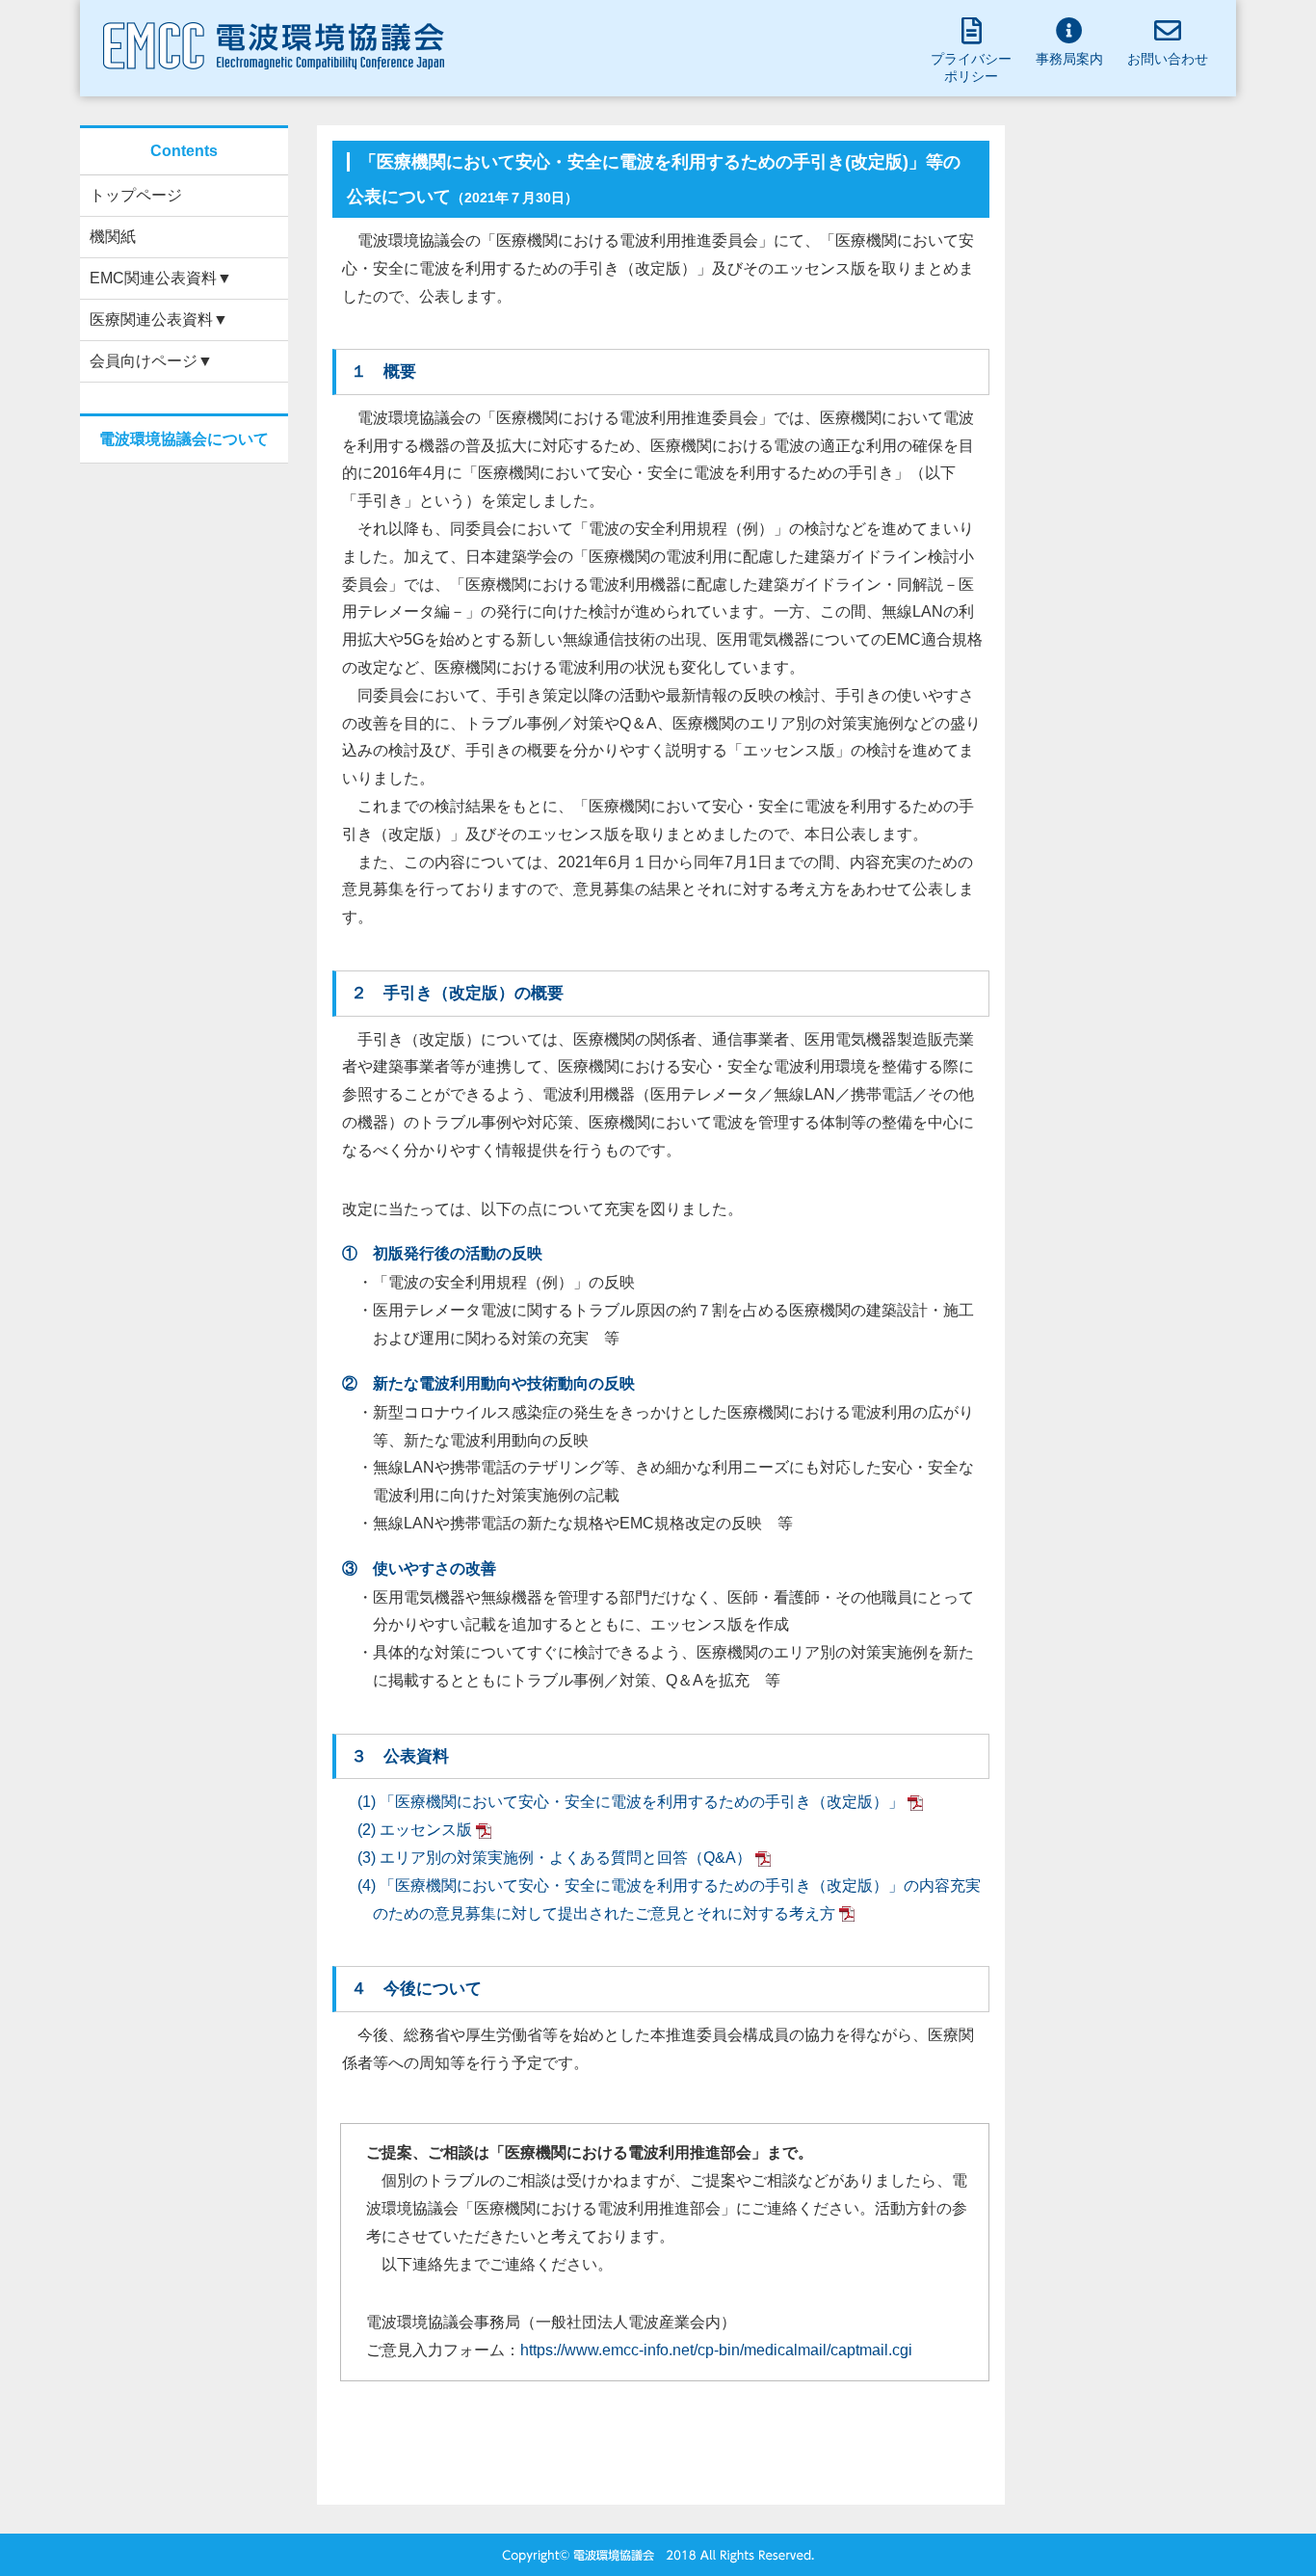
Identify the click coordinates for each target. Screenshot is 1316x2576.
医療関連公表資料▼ (159, 319)
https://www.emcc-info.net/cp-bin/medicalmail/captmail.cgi (716, 2350)
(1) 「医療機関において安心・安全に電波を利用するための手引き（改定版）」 (631, 1802)
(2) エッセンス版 (415, 1830)
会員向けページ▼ (151, 361)
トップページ (136, 195)
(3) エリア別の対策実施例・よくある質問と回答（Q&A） (554, 1858)
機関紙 (113, 237)
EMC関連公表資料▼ (161, 278)
